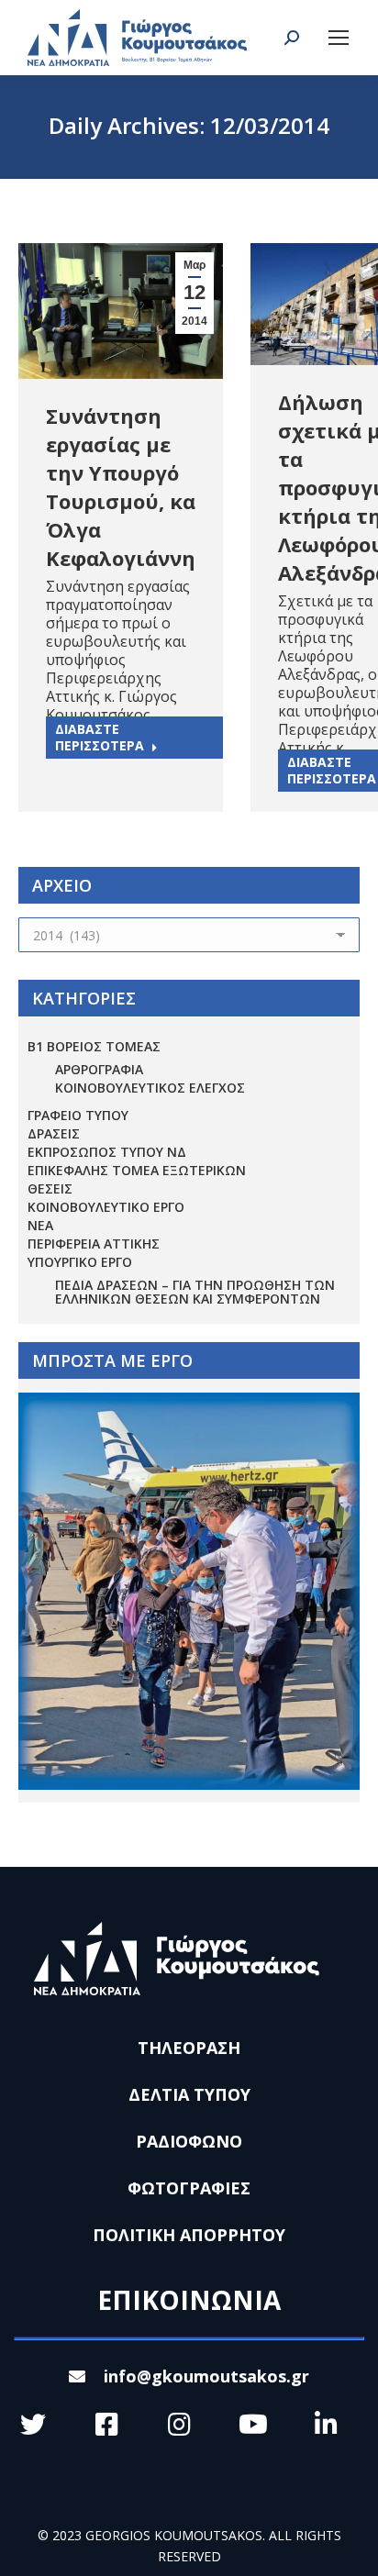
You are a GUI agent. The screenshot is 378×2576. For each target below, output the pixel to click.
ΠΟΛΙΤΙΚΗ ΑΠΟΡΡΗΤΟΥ (189, 2235)
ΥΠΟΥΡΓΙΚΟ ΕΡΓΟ (80, 1262)
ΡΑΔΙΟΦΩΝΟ (189, 2141)
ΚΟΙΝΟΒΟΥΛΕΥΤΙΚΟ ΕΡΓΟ (106, 1207)
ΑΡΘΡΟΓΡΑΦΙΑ (99, 1069)
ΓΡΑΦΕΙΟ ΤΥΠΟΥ (78, 1115)
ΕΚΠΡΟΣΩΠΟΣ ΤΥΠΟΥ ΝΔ (107, 1152)
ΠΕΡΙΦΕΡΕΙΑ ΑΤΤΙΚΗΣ (94, 1244)
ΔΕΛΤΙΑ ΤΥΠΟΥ (189, 2094)
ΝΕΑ (40, 1225)
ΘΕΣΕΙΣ (50, 1188)
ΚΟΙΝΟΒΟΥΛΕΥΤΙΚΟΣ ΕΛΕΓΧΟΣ (150, 1088)
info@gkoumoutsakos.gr (206, 2376)
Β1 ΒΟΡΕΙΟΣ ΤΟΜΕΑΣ (94, 1046)
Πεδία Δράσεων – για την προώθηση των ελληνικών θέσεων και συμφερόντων (195, 1292)
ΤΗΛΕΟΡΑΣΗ (189, 2048)
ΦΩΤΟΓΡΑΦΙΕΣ (189, 2188)
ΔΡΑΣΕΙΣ (54, 1133)
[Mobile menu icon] (339, 38)
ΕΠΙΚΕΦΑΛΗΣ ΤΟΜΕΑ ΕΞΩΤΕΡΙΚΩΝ (137, 1170)
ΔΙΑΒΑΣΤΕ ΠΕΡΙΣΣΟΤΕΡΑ (100, 737)
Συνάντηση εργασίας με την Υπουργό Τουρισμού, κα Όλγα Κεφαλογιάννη (121, 487)
